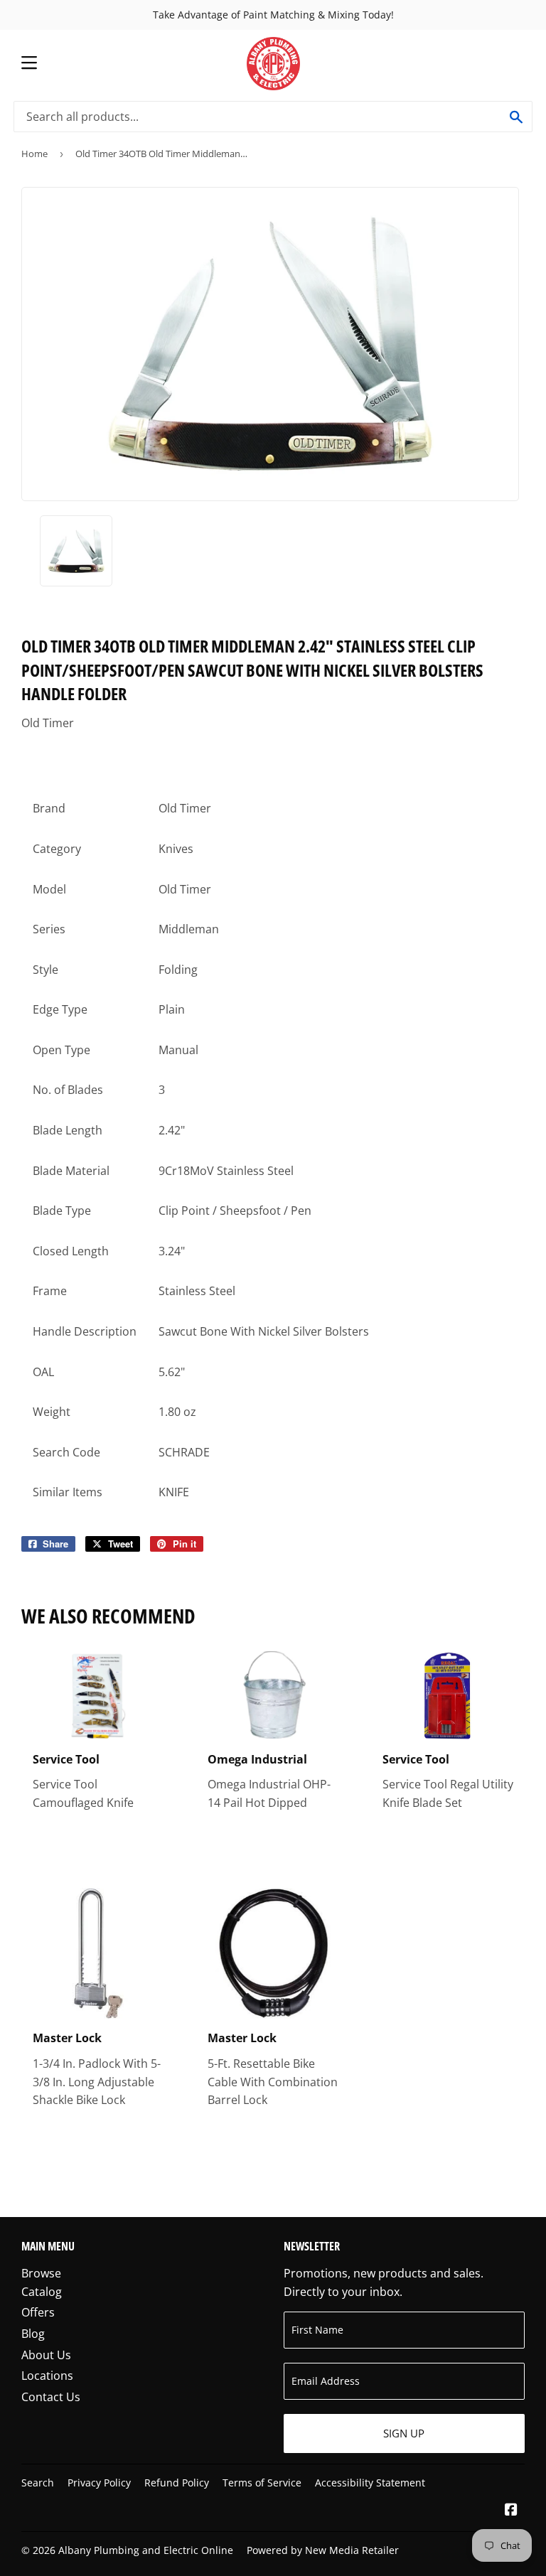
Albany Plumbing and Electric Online (146, 2550)
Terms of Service (262, 2483)
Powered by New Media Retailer (323, 2550)
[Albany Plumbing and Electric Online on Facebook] (511, 2511)
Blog (33, 2334)
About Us (46, 2355)
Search (38, 2483)
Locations (47, 2376)
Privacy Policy (99, 2483)
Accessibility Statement (370, 2483)
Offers (38, 2312)
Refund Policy (177, 2483)
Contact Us (51, 2397)
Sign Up (404, 2433)
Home (34, 154)
